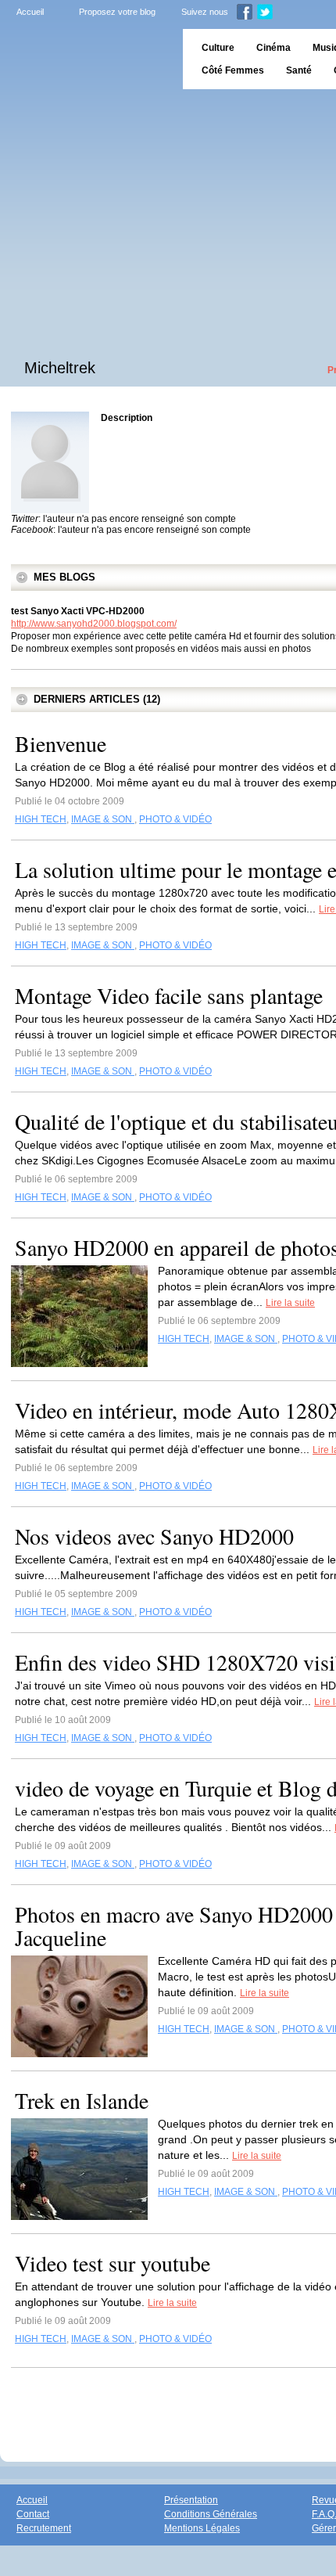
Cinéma (273, 48)
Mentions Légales (202, 2528)
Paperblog (86, 59)
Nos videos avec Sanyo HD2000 (154, 1536)
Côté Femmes (233, 70)
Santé (299, 70)
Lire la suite (290, 1303)
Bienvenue (61, 743)
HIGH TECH (41, 819)
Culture (218, 48)
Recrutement (44, 2528)
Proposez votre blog (117, 12)
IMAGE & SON (103, 819)
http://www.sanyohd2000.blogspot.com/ (94, 624)
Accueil (30, 12)
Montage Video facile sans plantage (169, 995)
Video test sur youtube (113, 2263)
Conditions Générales (211, 2514)
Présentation (191, 2500)
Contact (33, 2514)
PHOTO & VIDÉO (175, 819)
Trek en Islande (82, 2100)
